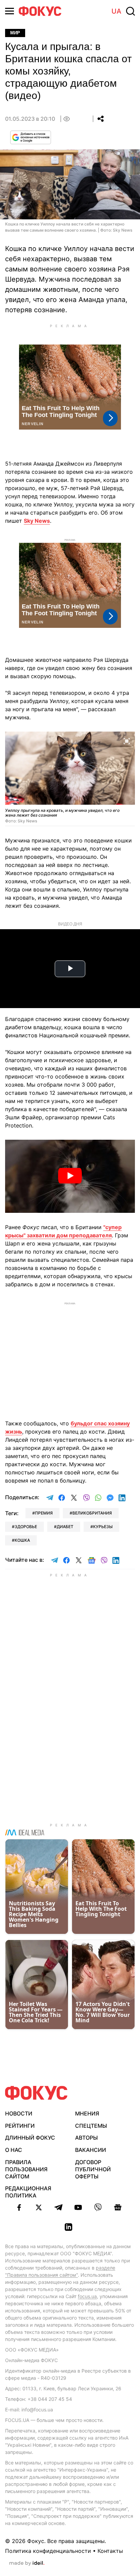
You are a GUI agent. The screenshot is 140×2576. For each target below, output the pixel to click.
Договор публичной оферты (93, 2169)
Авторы (86, 2138)
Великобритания (92, 1513)
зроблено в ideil (27, 2563)
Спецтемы (91, 2126)
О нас (14, 2150)
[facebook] (19, 2207)
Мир (15, 33)
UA (116, 11)
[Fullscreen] (127, 741)
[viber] (98, 2207)
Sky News (37, 521)
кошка (22, 1540)
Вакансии (91, 2150)
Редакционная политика (28, 2192)
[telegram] (58, 2207)
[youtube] (78, 2207)
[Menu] (10, 11)
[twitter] (39, 2207)
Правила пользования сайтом (26, 2169)
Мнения (87, 2113)
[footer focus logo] (36, 2093)
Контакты (110, 2551)
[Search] (130, 11)
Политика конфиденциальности (48, 2551)
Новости (19, 2113)
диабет (65, 1527)
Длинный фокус (30, 2138)
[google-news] (118, 2207)
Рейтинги (20, 2126)
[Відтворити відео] (70, 1176)
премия (44, 1513)
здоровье (26, 1527)
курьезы (103, 1527)
